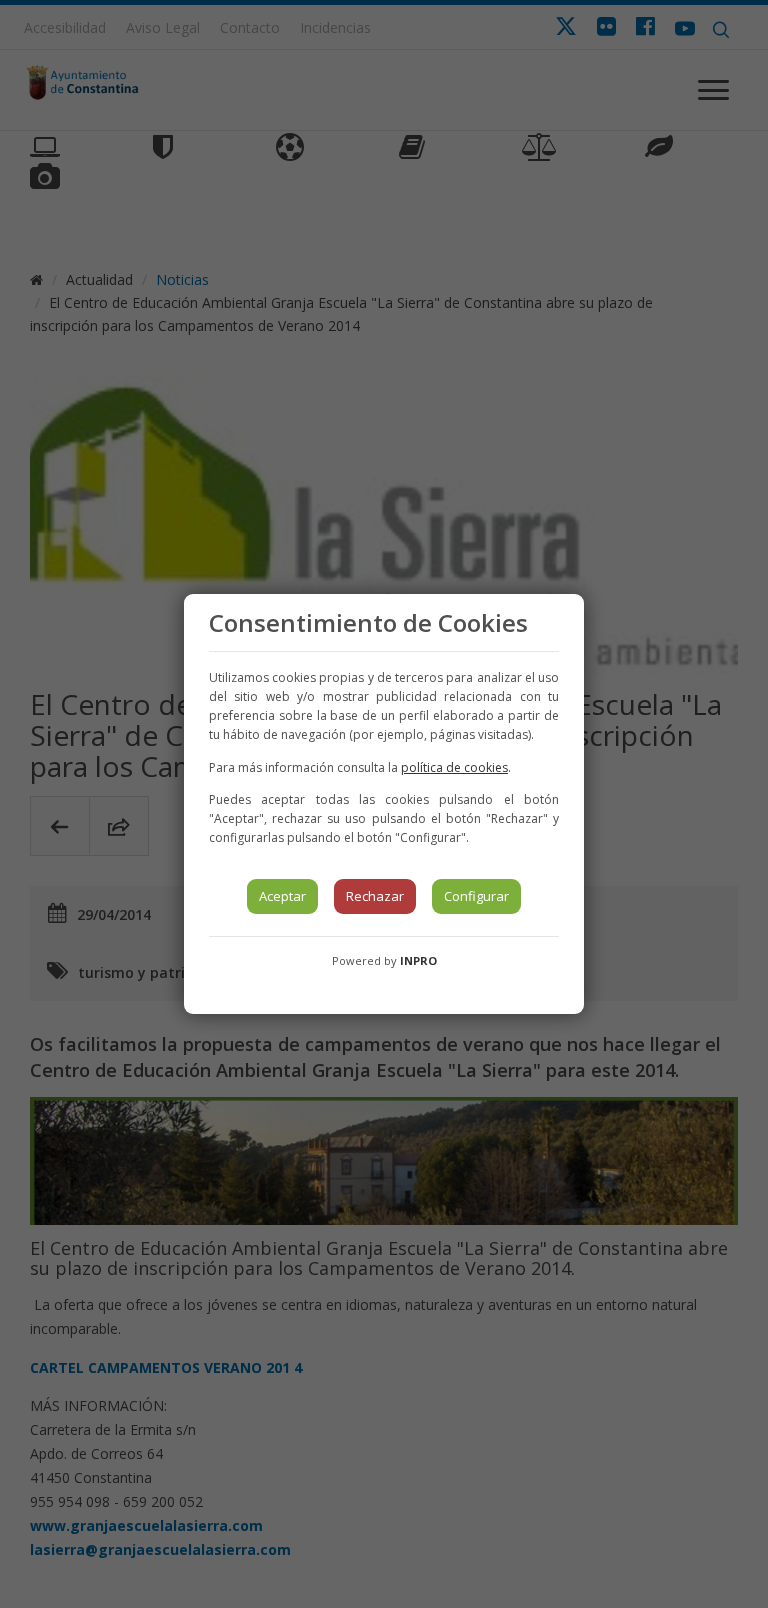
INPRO (418, 960)
